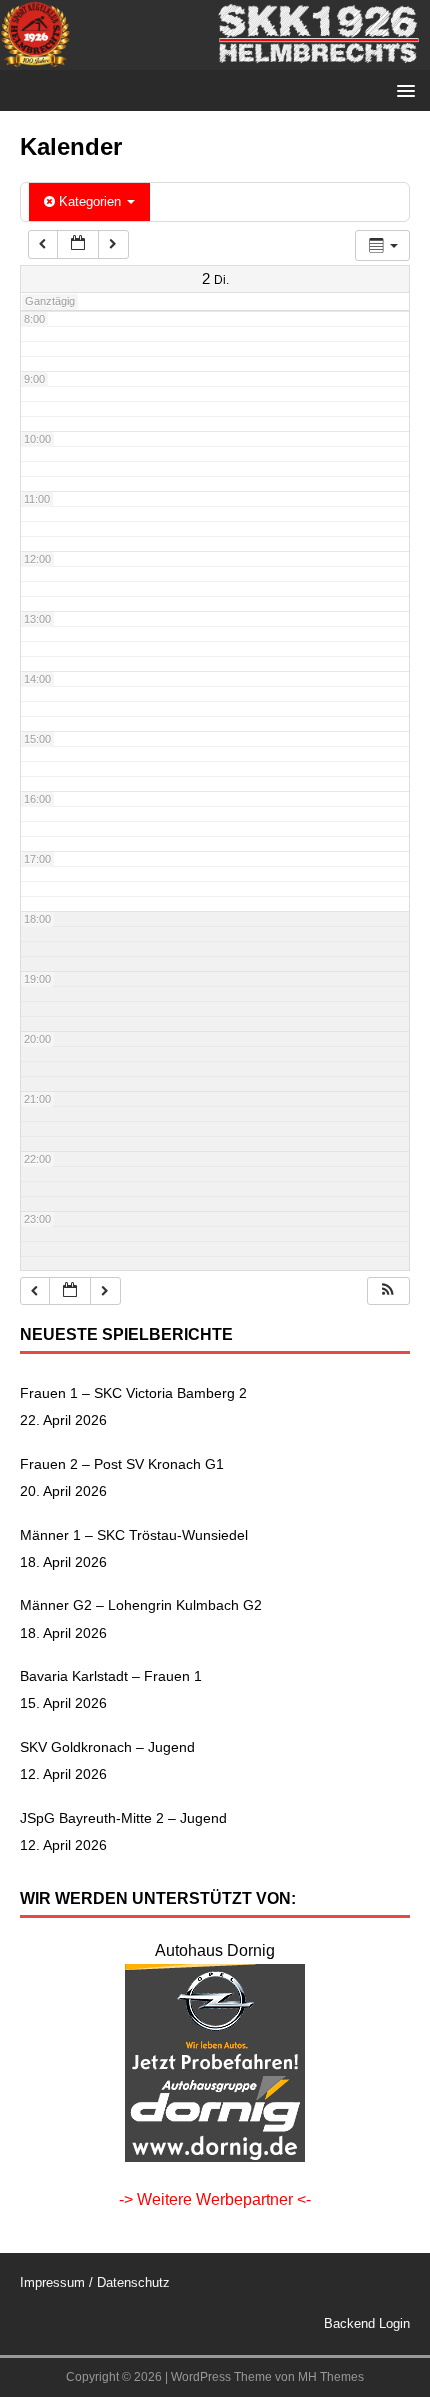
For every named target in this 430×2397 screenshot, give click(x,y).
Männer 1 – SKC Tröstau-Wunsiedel (134, 1535)
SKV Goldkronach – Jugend (107, 1747)
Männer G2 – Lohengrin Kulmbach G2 (141, 1605)
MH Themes (331, 2377)
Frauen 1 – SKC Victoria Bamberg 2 (133, 1393)
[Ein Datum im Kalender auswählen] (78, 244)
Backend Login (367, 2323)
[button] (388, 1291)
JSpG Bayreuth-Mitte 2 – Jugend (123, 1818)
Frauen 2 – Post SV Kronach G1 (122, 1464)
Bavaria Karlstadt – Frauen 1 (111, 1676)
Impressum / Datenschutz (95, 2282)
